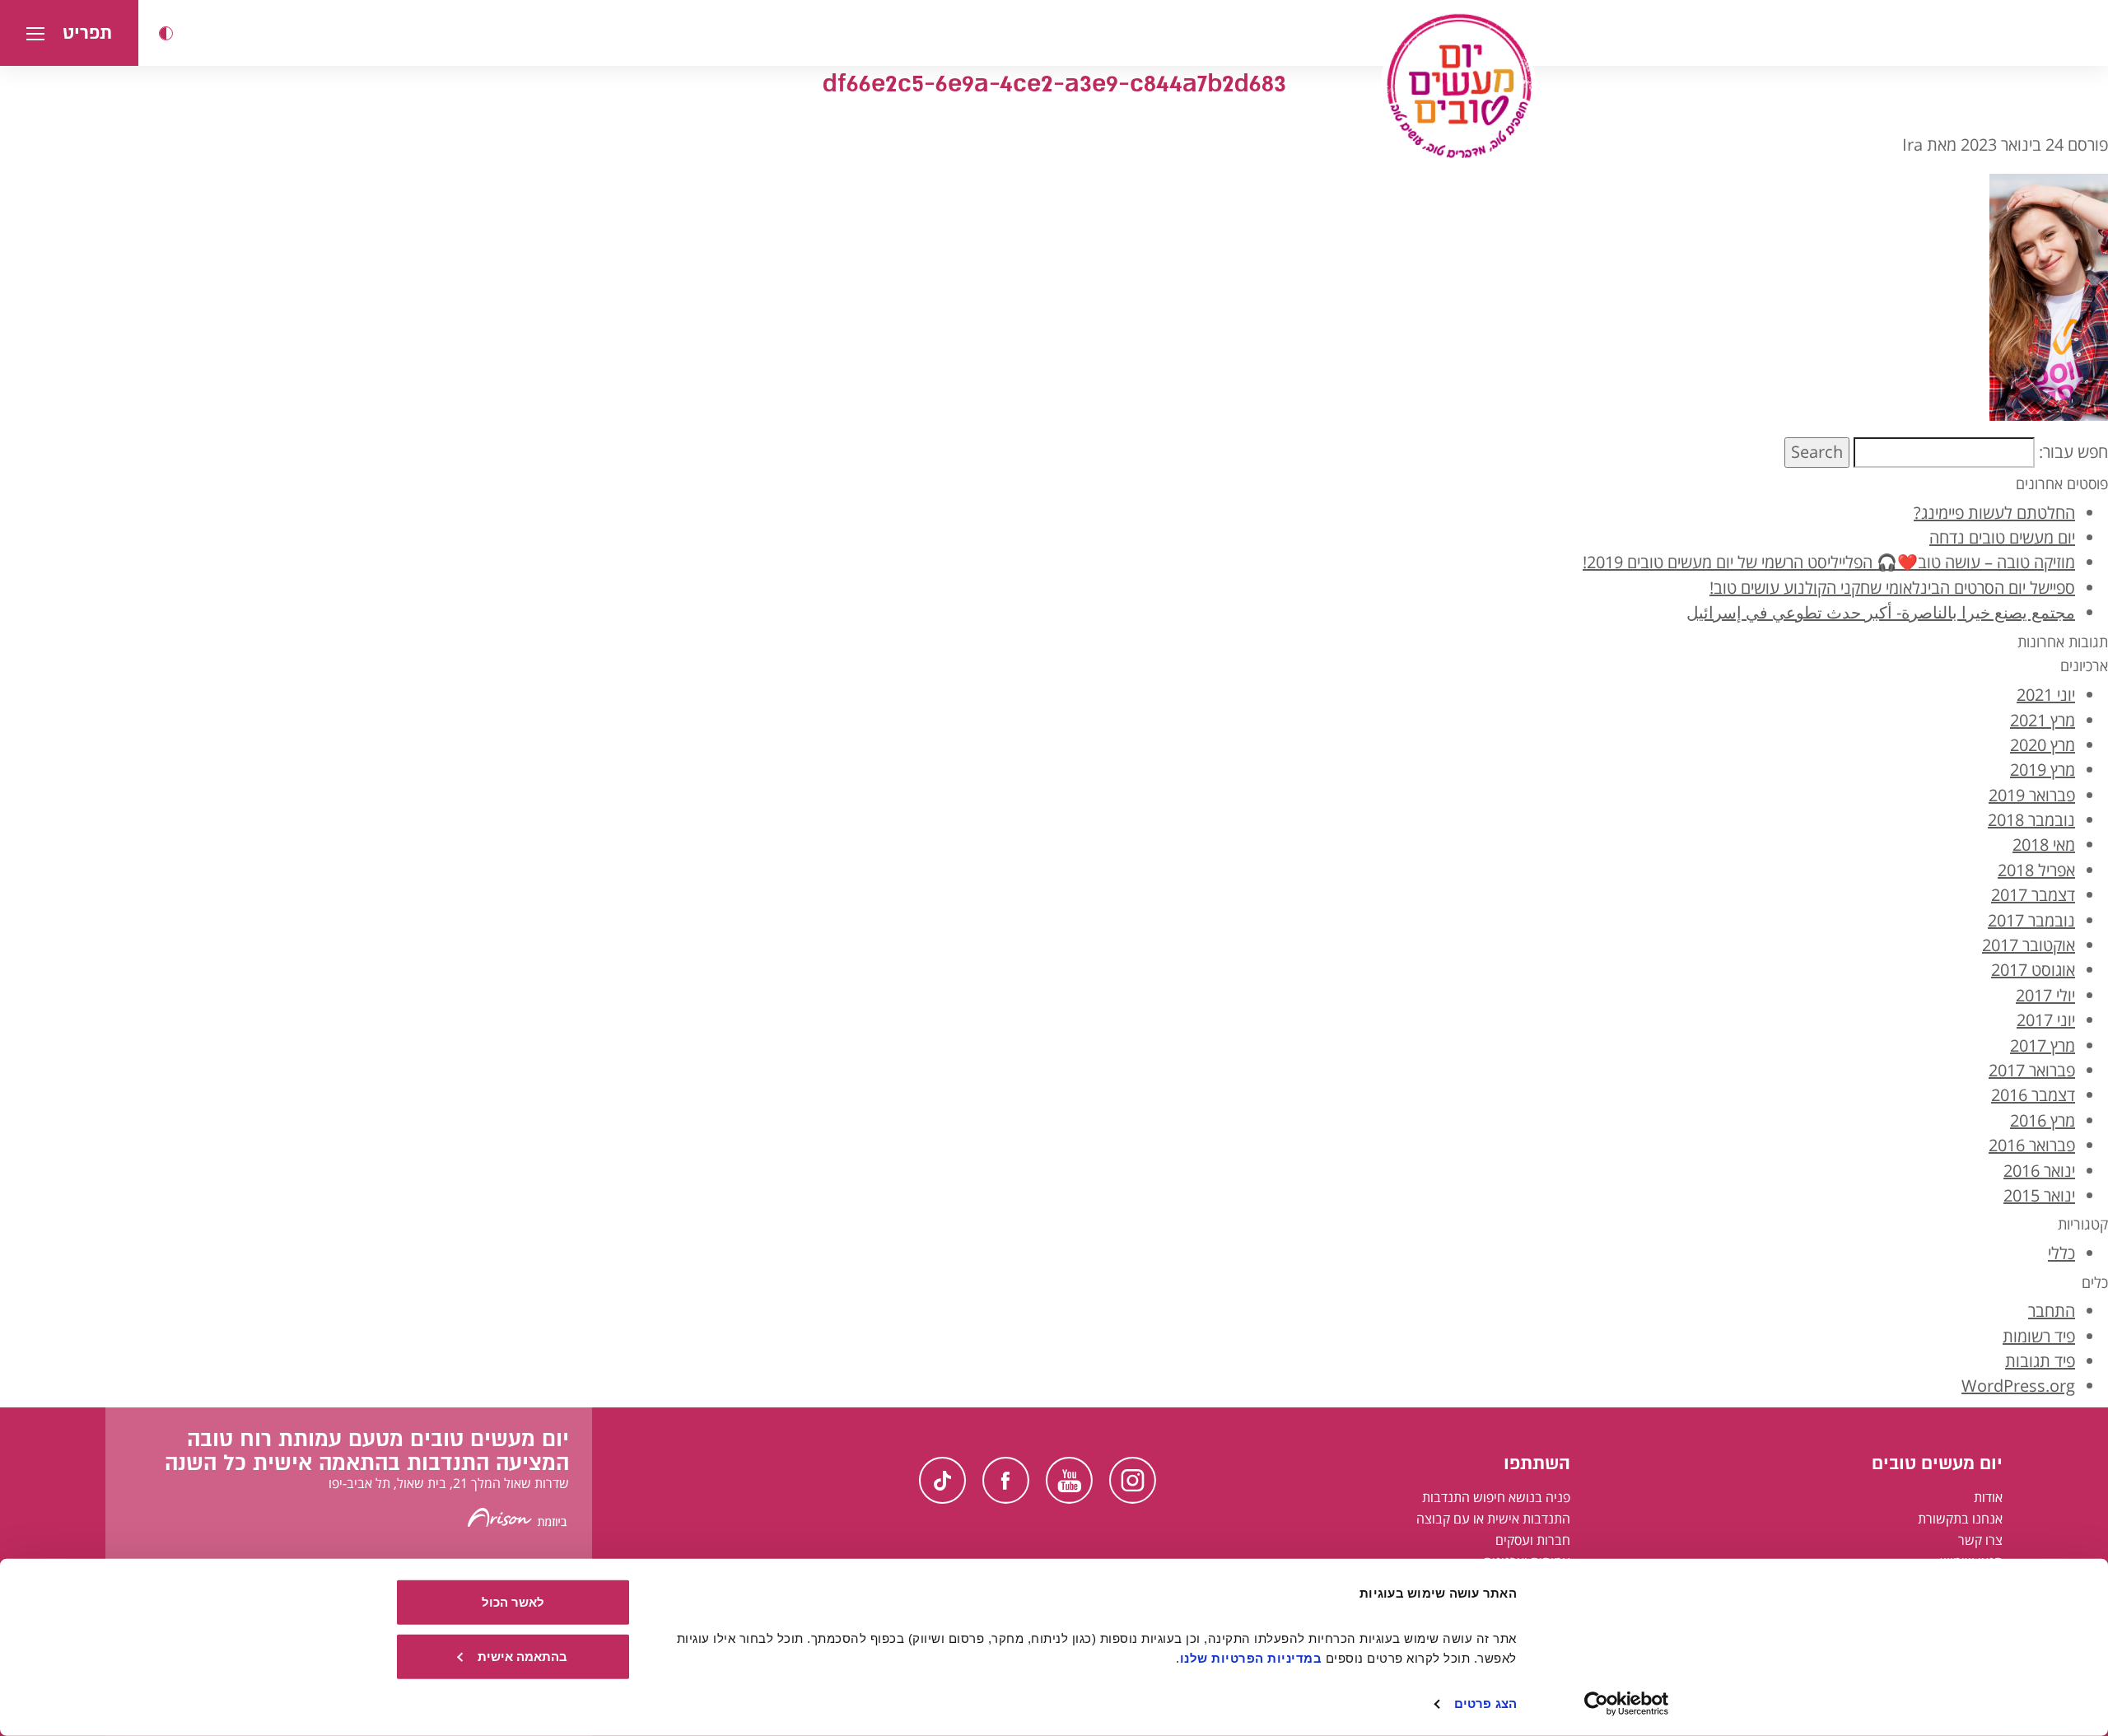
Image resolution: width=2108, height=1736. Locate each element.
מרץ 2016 (2043, 1120)
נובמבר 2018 (2031, 820)
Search (1817, 452)
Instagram (1133, 1480)
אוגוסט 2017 (2033, 970)
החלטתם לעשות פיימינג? (1994, 513)
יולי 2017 (2045, 995)
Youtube (1069, 1480)
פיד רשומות (2039, 1336)
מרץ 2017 (2043, 1045)
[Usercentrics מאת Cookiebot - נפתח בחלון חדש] (1627, 1704)
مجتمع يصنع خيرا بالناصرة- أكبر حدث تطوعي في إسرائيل (1881, 612)
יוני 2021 (2046, 695)
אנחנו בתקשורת (1960, 1519)
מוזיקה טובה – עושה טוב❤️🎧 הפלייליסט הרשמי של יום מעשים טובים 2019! (1829, 562)
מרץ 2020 (2043, 745)
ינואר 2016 (2039, 1171)
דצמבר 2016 (2033, 1095)
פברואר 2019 (2032, 795)
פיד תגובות (2040, 1361)
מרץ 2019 (2043, 770)
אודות (1988, 1497)
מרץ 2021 (2043, 720)
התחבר (2052, 1311)
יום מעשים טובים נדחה (2002, 537)
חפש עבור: (2073, 452)
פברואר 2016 (2032, 1145)
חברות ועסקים (1533, 1540)
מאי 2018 (2044, 845)
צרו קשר (1980, 1540)
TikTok (942, 1480)
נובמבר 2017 (2031, 920)
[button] (166, 33)
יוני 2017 (2046, 1020)
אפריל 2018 (2036, 870)
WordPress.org (2018, 1386)
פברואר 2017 (2032, 1070)
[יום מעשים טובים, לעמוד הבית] (1458, 86)
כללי (2061, 1253)
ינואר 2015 (2039, 1195)
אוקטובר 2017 (2029, 945)
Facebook (1006, 1480)
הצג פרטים (1485, 1703)
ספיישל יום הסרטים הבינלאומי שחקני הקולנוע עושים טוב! (1892, 588)
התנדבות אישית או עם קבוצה (1493, 1519)
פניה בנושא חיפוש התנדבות (1496, 1497)
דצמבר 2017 (2033, 895)
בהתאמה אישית (522, 1656)
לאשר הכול (513, 1602)
